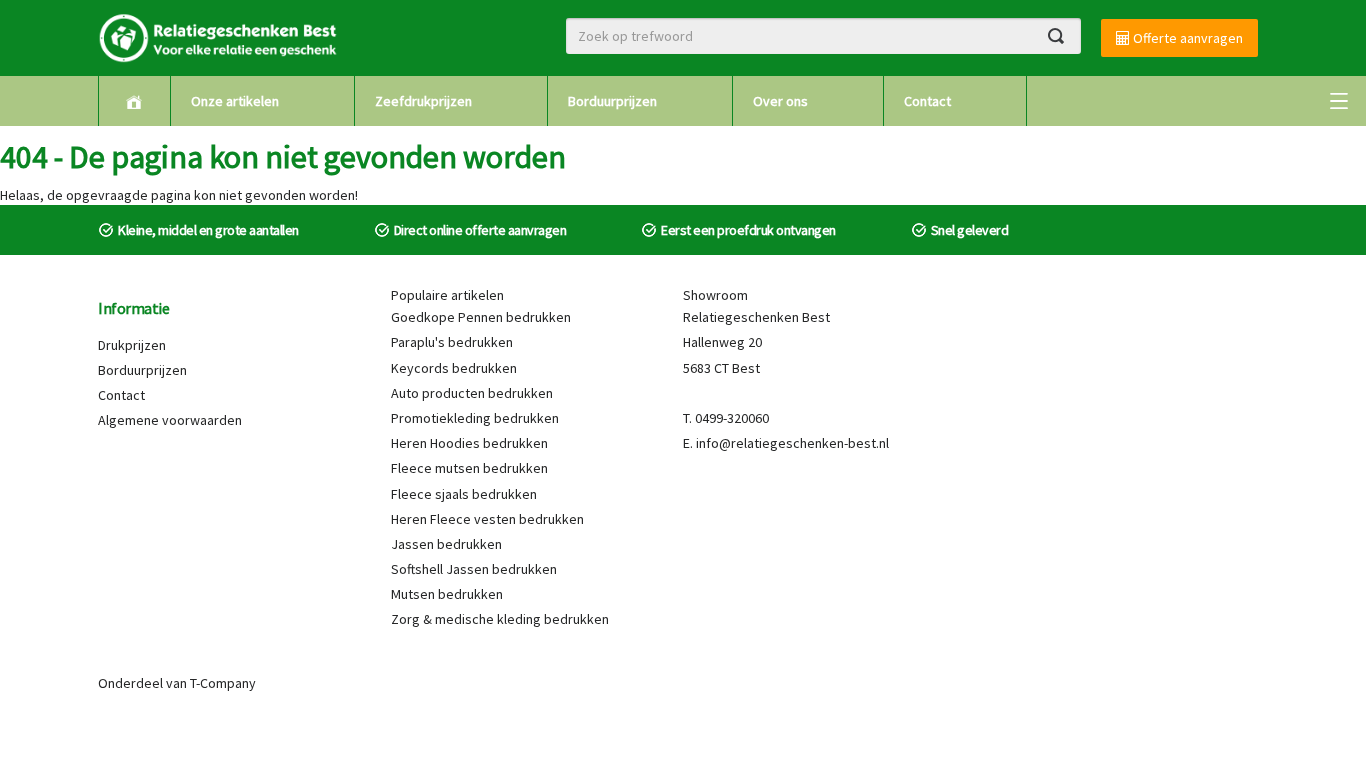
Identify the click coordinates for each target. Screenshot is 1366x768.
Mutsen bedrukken (447, 594)
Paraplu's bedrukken (452, 342)
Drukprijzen (132, 345)
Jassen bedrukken (446, 544)
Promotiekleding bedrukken (475, 418)
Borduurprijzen (612, 101)
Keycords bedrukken (454, 368)
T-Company (223, 683)
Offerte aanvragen (1186, 38)
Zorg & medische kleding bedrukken (500, 619)
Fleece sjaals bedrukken (464, 494)
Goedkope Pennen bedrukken (481, 317)
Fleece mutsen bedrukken (469, 468)
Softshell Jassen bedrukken (474, 569)
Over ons (780, 101)
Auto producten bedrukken (472, 393)
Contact (927, 101)
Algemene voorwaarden (170, 420)
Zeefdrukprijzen (423, 101)
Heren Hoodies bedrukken (469, 443)
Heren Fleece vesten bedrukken (487, 519)
